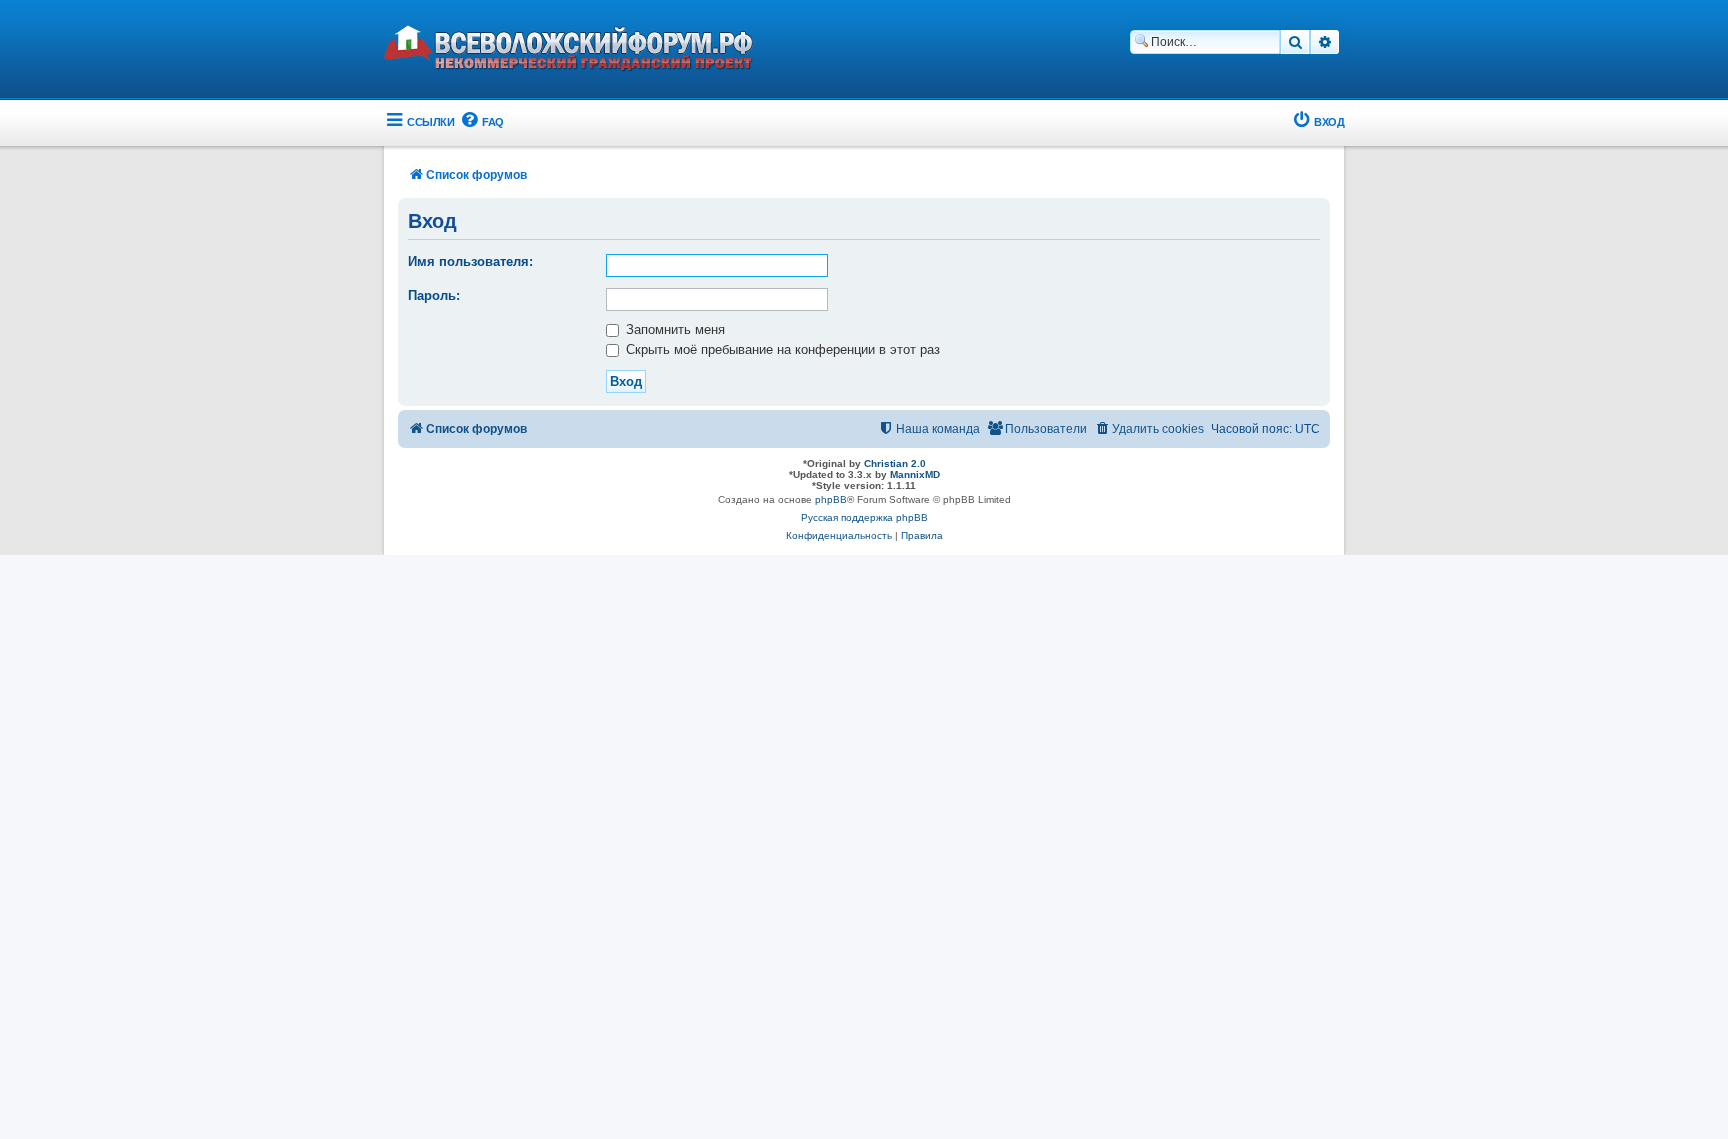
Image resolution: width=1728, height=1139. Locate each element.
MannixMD (915, 474)
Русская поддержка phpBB (864, 517)
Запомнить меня (673, 329)
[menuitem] (481, 122)
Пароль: (434, 295)
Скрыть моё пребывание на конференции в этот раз (781, 349)
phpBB (831, 499)
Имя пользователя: (470, 261)
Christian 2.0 (895, 463)
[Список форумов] (584, 51)
